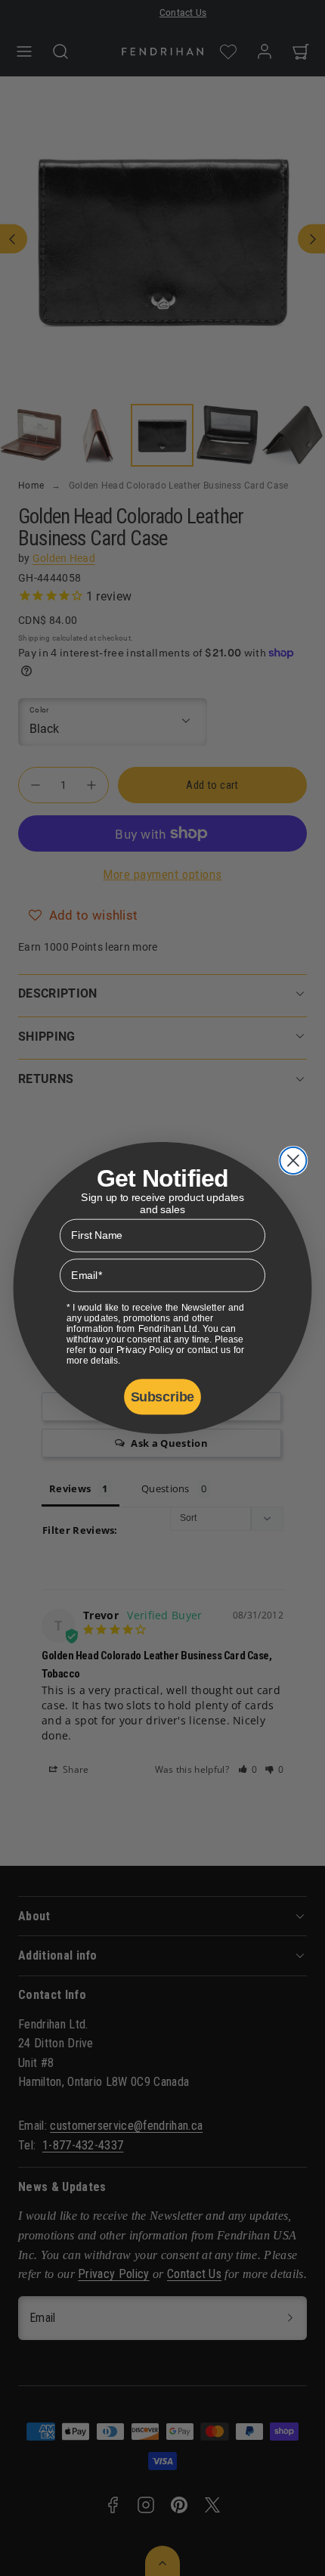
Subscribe (162, 1397)
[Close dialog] (293, 1161)
